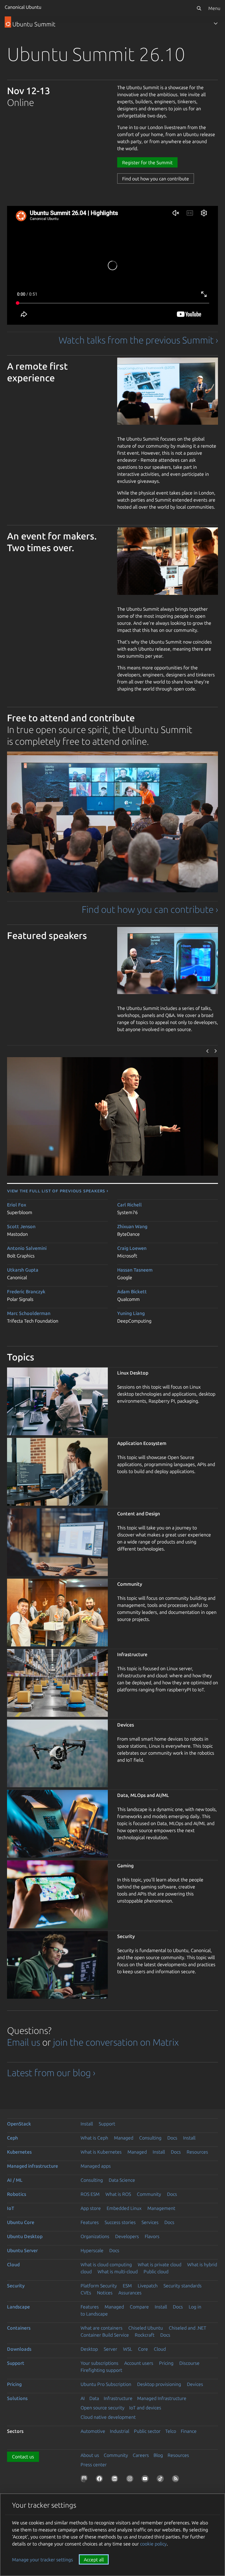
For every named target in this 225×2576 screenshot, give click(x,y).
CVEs (86, 2293)
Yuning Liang (131, 1313)
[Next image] (216, 1051)
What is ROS (118, 2194)
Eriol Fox (17, 1205)
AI (83, 2398)
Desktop (89, 2349)
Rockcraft (145, 2335)
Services (150, 2222)
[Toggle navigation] (216, 23)
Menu (214, 8)
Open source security (103, 2408)
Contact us (23, 2457)
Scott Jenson (21, 1226)
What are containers (102, 2328)
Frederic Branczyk (26, 1292)
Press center (94, 2465)
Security (16, 2286)
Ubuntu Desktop (25, 2236)
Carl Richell (129, 1205)
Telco (171, 2431)
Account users (139, 2363)
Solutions (17, 2398)
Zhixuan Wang (132, 1226)
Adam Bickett (132, 1292)
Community (149, 2194)
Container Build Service (105, 2335)
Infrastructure (118, 2398)
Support (107, 2124)
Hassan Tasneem (135, 1270)
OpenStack (19, 2124)
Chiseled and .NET (187, 2328)
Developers (127, 2236)
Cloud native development (108, 2417)
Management (161, 2208)
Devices (195, 2384)
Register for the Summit (147, 163)
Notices (105, 2293)
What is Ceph (94, 2138)
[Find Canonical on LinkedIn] (116, 2480)
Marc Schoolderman (29, 1313)
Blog (158, 2455)
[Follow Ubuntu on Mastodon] (85, 2480)
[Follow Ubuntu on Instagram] (131, 2480)
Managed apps (96, 2166)
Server (110, 2349)
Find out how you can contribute (156, 179)
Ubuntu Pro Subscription (106, 2384)
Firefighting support (101, 2370)
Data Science (122, 2180)
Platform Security (99, 2286)
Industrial (120, 2431)
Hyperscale (92, 2250)
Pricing (166, 2363)
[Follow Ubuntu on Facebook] (100, 2480)
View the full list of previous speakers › (58, 1191)
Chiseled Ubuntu (146, 2328)
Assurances (130, 2293)
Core (143, 2349)
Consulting (150, 2138)
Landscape (18, 2307)
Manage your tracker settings (42, 2560)
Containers (19, 2328)
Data (94, 2398)
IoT (11, 2208)
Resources (197, 2152)
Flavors (152, 2236)
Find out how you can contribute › (150, 909)
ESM (127, 2286)
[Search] (199, 8)
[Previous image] (208, 1051)
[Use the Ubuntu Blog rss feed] (177, 2480)
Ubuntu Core (21, 2222)
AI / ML (15, 2180)
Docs (172, 2138)
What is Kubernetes (101, 2152)
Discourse (189, 2363)
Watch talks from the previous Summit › (138, 340)
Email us (24, 2042)
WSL (128, 2349)
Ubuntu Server (22, 2250)
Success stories (120, 2222)
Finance (189, 2431)
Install (87, 2124)
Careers (141, 2455)
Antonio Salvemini (27, 1248)
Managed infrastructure (33, 2166)
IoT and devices (145, 2408)
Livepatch (148, 2286)
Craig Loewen (132, 1248)
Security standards (183, 2286)
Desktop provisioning (159, 2384)
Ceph (12, 2138)
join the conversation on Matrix (116, 2042)
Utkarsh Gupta (23, 1270)
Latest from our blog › (51, 2073)
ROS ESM (90, 2194)
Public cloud (156, 2272)
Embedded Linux (124, 2208)
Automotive (93, 2431)
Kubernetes (19, 2152)
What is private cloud (160, 2264)
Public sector (147, 2431)
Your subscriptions (99, 2363)
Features (90, 2222)
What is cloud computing (106, 2264)
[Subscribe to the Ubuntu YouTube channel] (146, 2480)
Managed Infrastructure (162, 2398)
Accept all (94, 2560)
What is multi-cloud (118, 2272)
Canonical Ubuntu (23, 7)
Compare (139, 2307)
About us (90, 2455)
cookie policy (153, 2544)
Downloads (19, 2349)
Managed (124, 2138)
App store (91, 2208)
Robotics (17, 2194)
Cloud (13, 2264)
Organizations (95, 2236)
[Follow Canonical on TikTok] (161, 2480)
